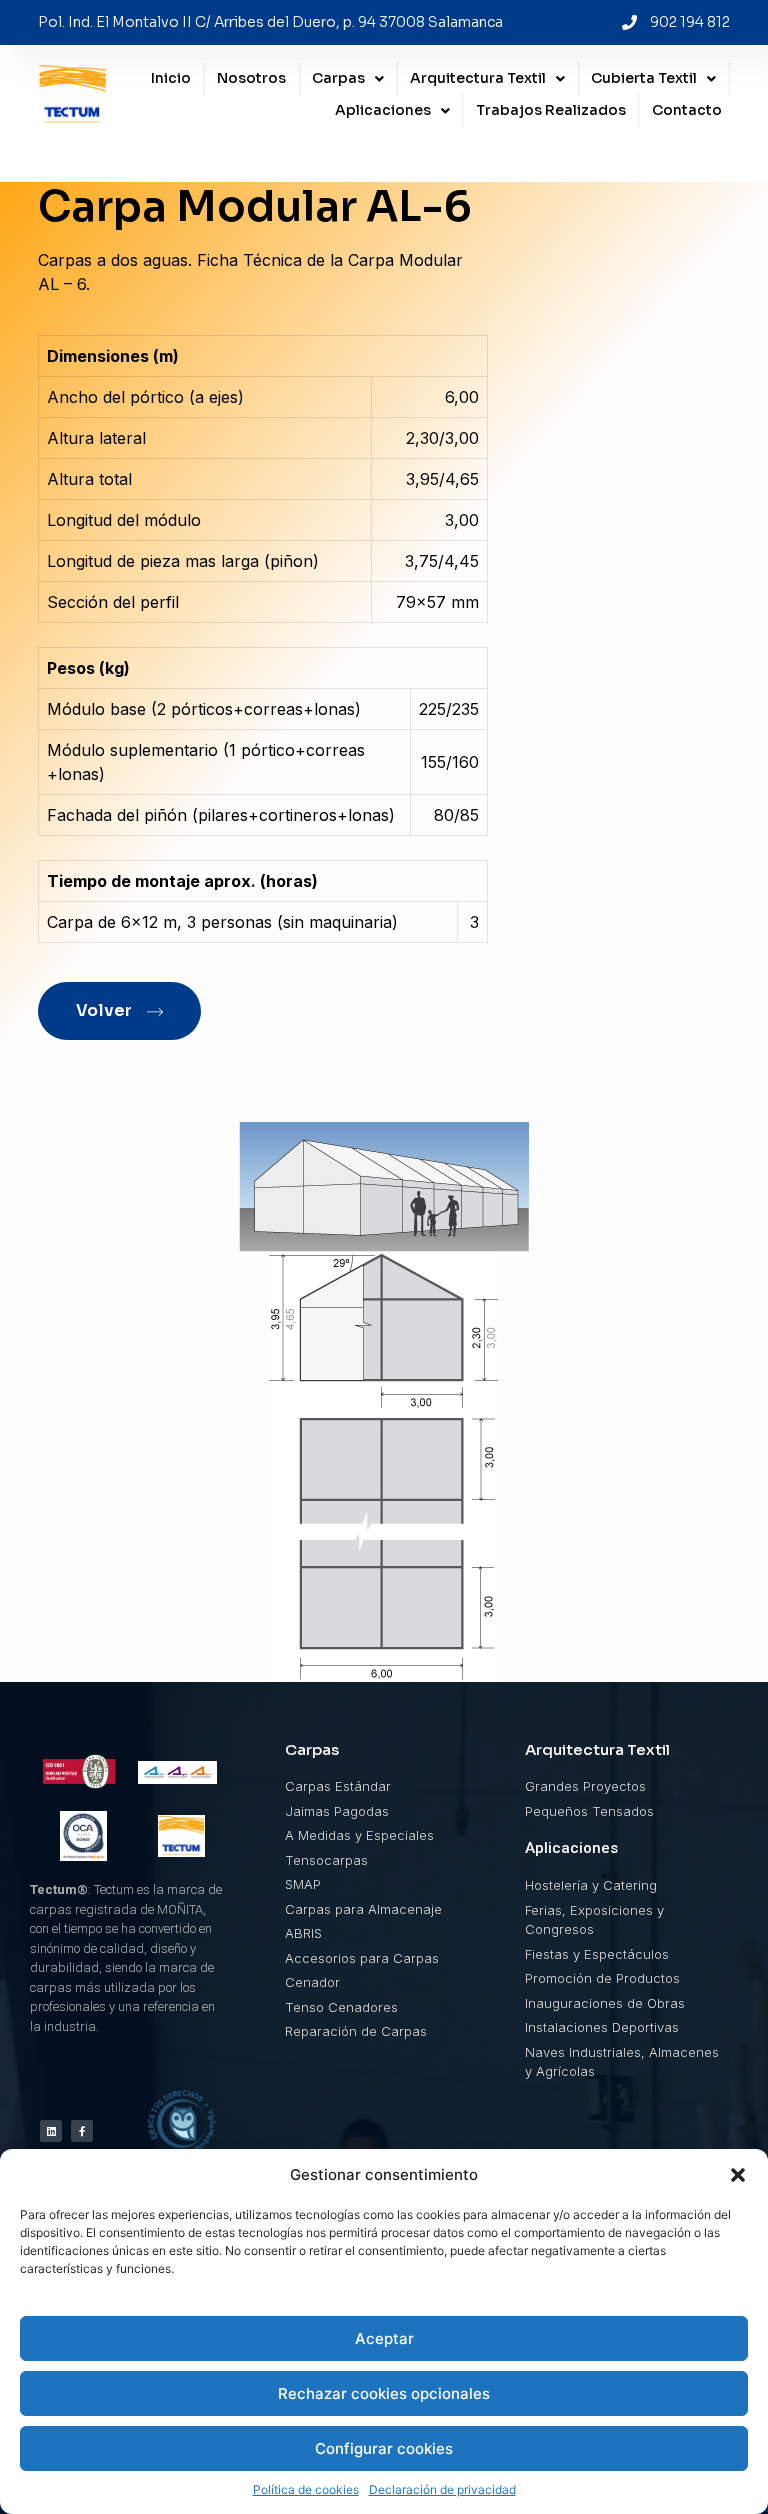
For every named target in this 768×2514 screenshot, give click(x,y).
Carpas (338, 78)
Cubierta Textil (644, 78)
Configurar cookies (384, 2448)
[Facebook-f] (82, 2131)
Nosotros (251, 78)
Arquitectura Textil (478, 78)
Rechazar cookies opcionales (384, 2393)
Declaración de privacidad (442, 2489)
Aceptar (384, 2338)
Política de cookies (306, 2489)
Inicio (171, 78)
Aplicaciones (383, 110)
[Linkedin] (51, 2131)
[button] (738, 2175)
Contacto (687, 110)
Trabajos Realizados (551, 110)
